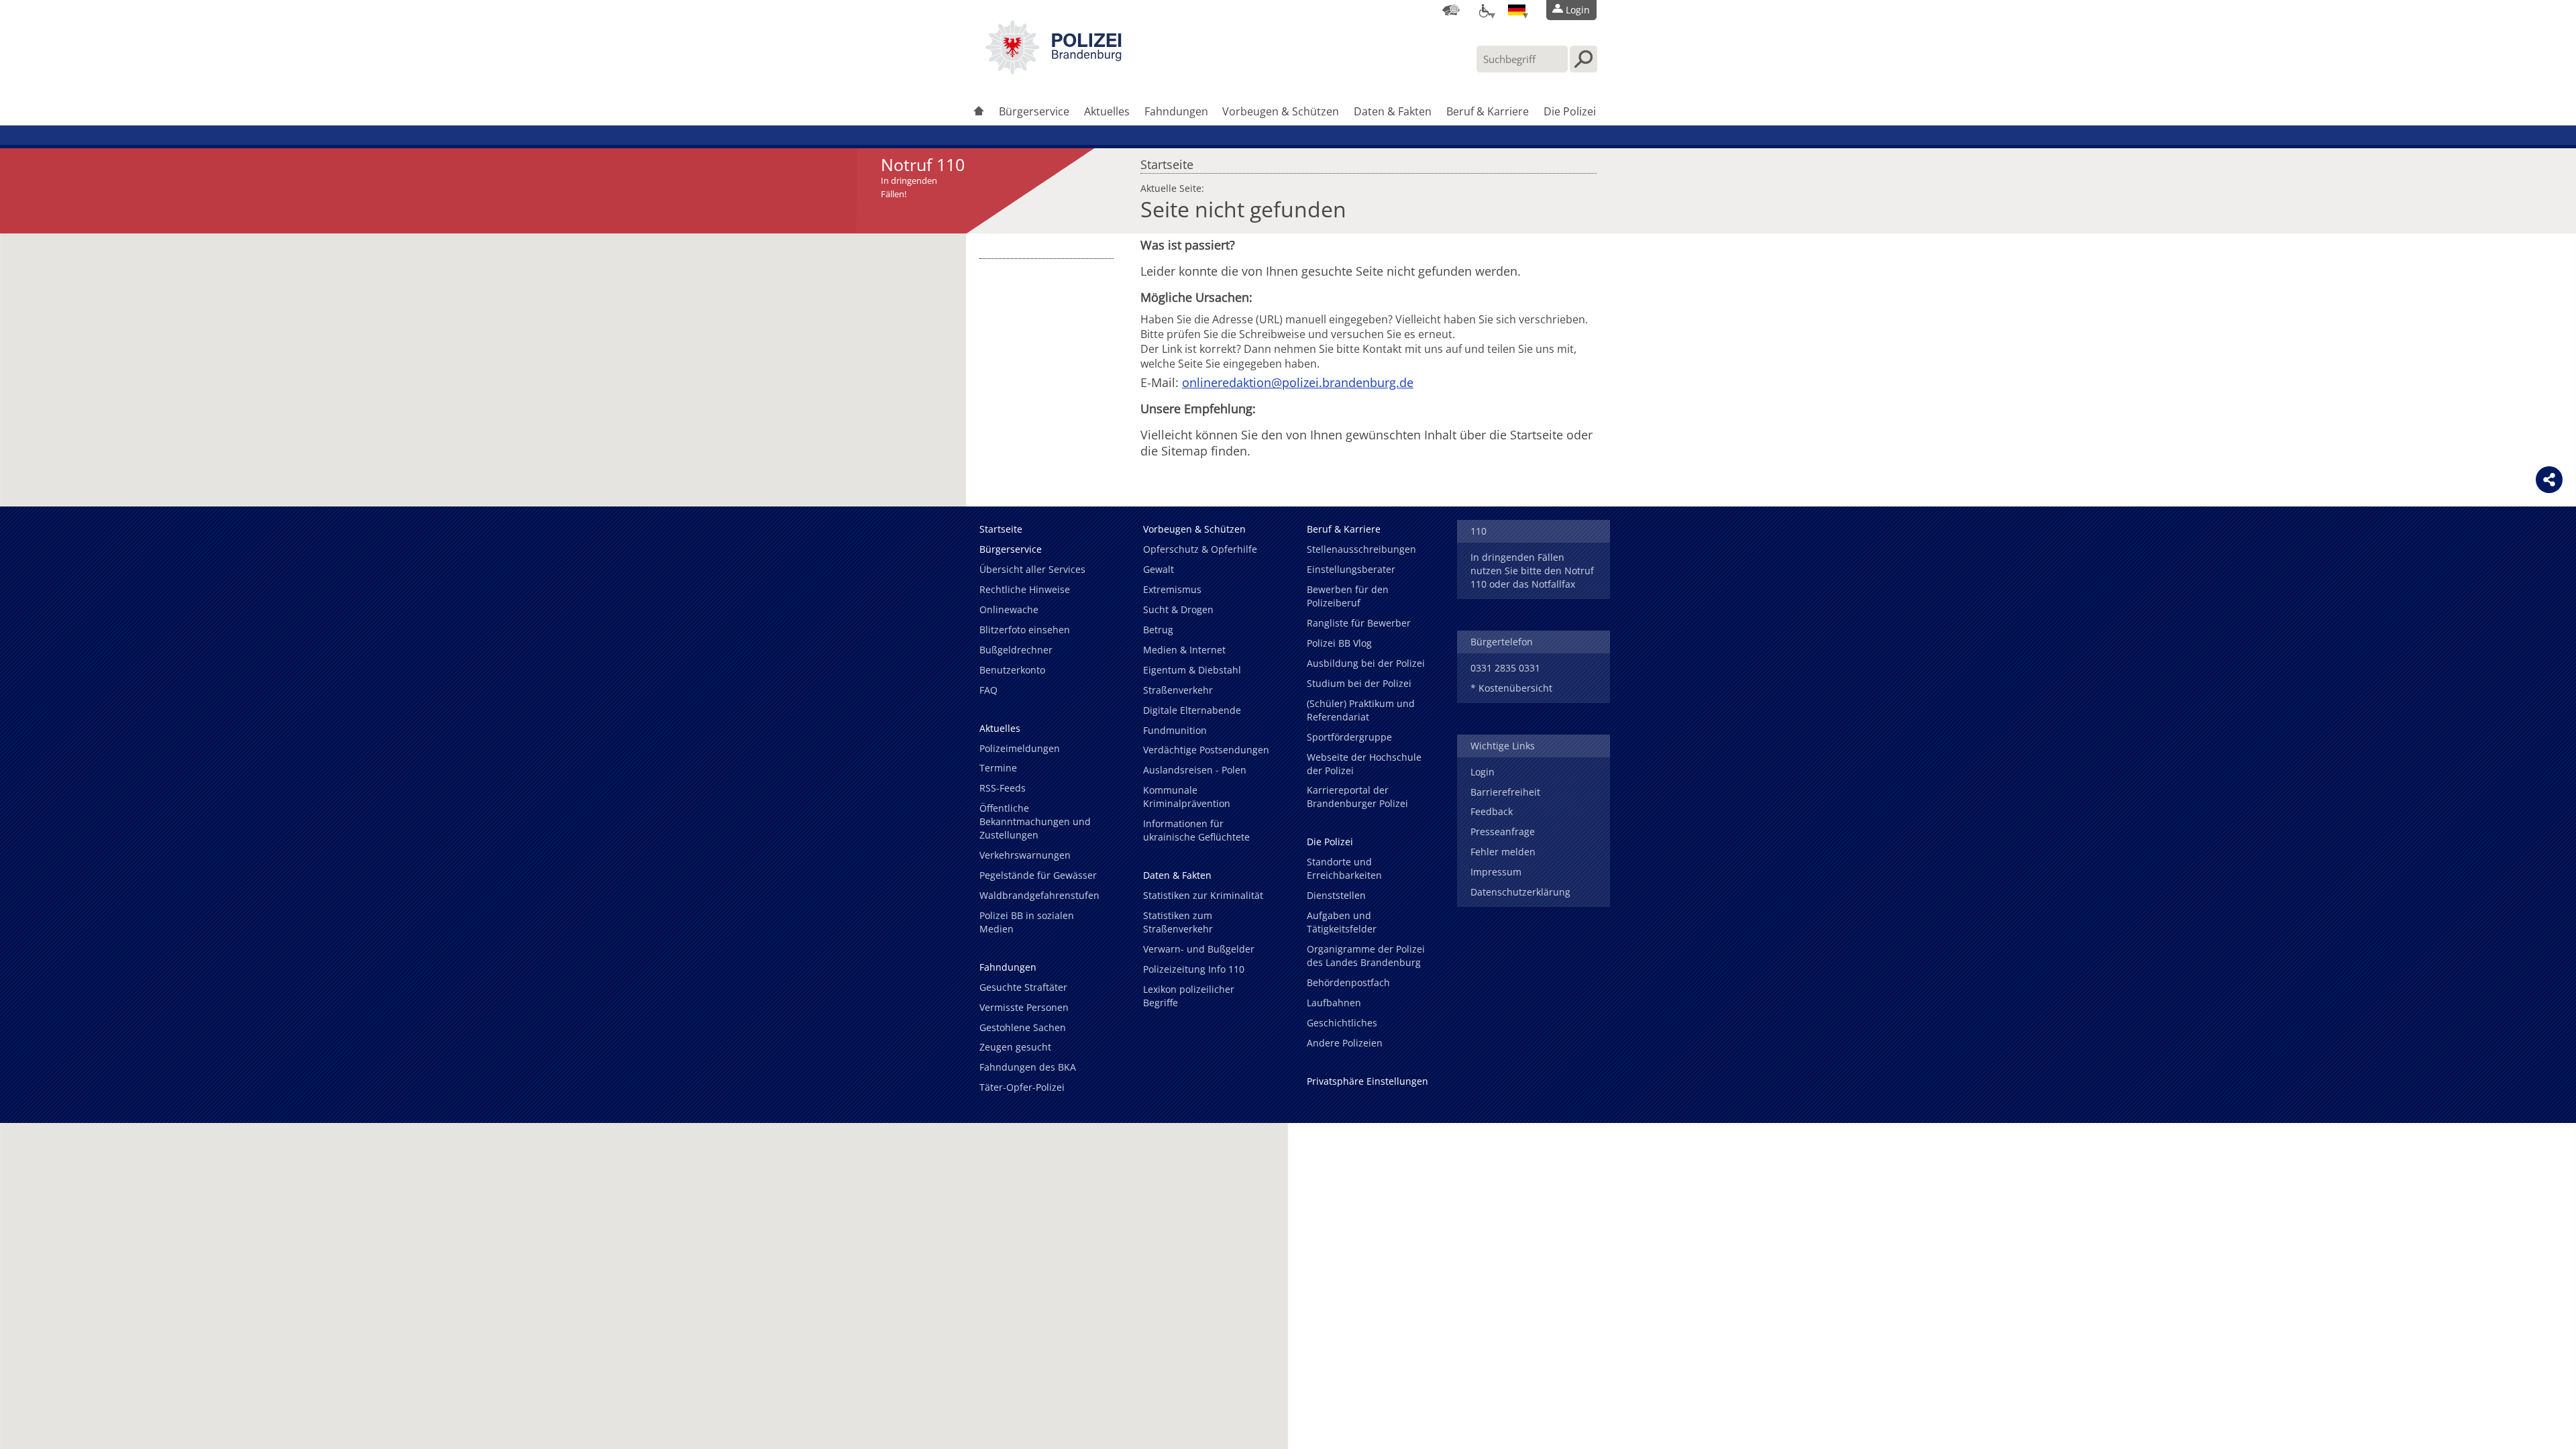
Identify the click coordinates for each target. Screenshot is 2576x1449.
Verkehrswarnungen (1025, 855)
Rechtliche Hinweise (1025, 589)
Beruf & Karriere (1488, 111)
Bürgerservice (1034, 111)
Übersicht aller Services (1032, 569)
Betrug (1158, 630)
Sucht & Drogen (1178, 609)
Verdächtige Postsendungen (1206, 750)
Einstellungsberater (1351, 569)
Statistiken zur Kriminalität (1203, 895)
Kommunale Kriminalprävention (1187, 797)
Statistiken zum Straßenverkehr (1178, 922)
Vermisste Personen (1024, 1007)
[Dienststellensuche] (1451, 10)
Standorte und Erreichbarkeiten (1344, 868)
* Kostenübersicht (1511, 688)
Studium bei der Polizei (1359, 683)
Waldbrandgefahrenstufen (1039, 895)
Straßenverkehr (1178, 690)
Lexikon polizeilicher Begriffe (1189, 996)
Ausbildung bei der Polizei (1366, 663)
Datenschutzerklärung (1520, 892)
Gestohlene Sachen (1023, 1027)
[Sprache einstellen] (1517, 10)
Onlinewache (1009, 609)
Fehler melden (1503, 852)
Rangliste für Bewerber (1359, 623)
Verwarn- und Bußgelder (1199, 949)
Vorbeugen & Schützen (1281, 111)
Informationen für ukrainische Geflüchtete (1196, 830)
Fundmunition (1175, 730)
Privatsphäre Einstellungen (1367, 1081)
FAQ (988, 690)
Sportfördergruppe (1349, 737)
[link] (1053, 70)
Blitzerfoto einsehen (1025, 630)
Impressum (1496, 872)
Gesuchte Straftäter (1023, 987)
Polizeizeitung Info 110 (1194, 969)
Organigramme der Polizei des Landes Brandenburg (1366, 956)
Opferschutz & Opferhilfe (1200, 549)
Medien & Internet (1184, 650)
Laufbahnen (1334, 1003)
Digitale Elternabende (1192, 710)
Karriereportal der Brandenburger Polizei (1357, 797)
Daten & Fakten (1393, 111)
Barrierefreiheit (1505, 792)
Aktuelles (1107, 111)
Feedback (1492, 811)
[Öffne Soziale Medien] (2549, 480)
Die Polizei (1570, 111)
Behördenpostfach (1348, 982)
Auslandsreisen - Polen (1195, 770)
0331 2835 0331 (1505, 668)
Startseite (1167, 161)
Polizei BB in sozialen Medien (1027, 922)
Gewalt (1159, 569)
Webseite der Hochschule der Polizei (1364, 764)
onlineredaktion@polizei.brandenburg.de (1298, 382)
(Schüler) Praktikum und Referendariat (1361, 710)
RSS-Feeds (1003, 788)
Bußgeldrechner (1016, 650)
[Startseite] (979, 112)
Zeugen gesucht (1015, 1047)
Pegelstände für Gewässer (1038, 875)
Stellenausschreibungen (1361, 549)
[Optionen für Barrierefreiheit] (1484, 10)
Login (1483, 772)
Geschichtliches (1342, 1023)
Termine (998, 768)
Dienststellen (1336, 895)
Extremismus (1172, 589)
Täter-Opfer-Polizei (1022, 1087)
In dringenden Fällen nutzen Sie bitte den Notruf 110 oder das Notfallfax (1532, 571)
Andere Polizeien (1345, 1043)
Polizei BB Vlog (1339, 643)
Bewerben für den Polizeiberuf (1348, 596)
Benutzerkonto (1012, 670)
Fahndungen (1176, 111)
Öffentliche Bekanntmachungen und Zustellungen (1035, 821)
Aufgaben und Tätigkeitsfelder (1342, 922)
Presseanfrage (1503, 831)
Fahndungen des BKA (1028, 1067)
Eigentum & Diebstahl (1192, 670)
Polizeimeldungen (1020, 748)
